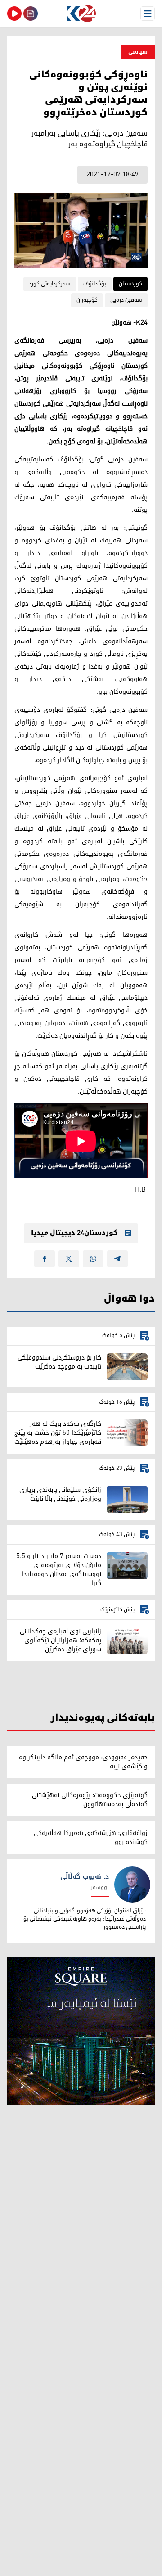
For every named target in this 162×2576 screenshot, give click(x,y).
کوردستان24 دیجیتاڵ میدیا (74, 1233)
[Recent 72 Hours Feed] (31, 14)
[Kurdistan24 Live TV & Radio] (14, 14)
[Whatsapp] (93, 1259)
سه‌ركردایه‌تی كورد (50, 284)
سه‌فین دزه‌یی (126, 300)
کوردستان (130, 284)
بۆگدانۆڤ (95, 284)
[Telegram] (117, 1259)
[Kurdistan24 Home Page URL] (81, 14)
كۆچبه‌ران (87, 300)
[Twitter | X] (69, 1259)
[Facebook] (45, 1259)
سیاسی (138, 52)
